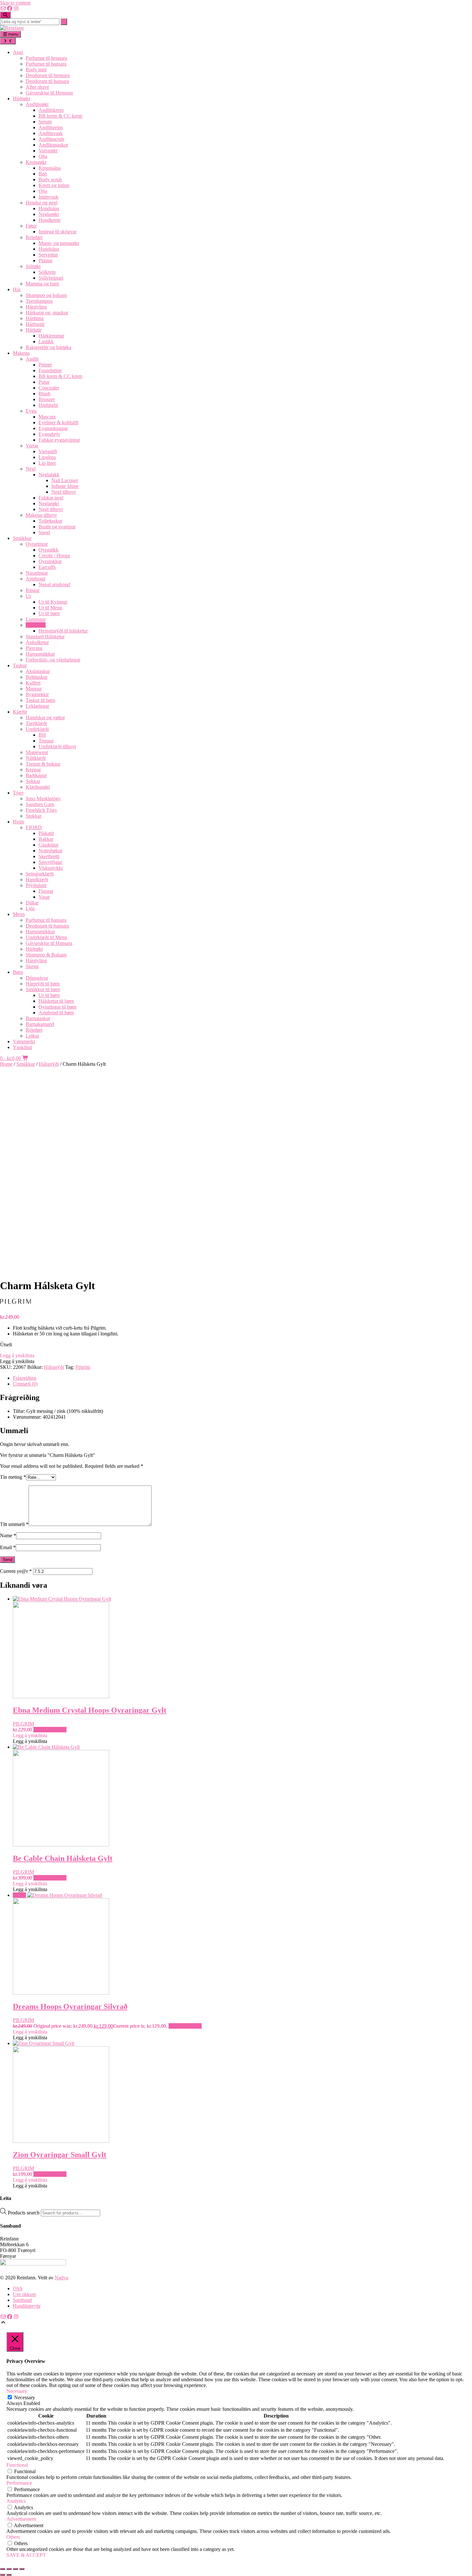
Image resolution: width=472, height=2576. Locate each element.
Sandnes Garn (40, 804)
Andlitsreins (51, 127)
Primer (45, 365)
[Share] (15, 2569)
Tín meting (13, 1477)
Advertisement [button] (21, 2519)
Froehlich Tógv (41, 810)
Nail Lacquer (65, 480)
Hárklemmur (51, 336)
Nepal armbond (54, 584)
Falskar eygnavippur (59, 440)
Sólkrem (47, 272)
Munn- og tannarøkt (59, 243)
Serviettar (48, 255)
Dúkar (32, 903)
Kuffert (33, 683)
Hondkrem (49, 220)
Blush (44, 394)
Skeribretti (49, 856)
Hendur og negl (42, 203)
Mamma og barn (42, 284)
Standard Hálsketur (45, 637)
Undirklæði (37, 729)
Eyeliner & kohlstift (58, 422)
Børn (18, 972)
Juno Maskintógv (43, 799)
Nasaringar (37, 573)
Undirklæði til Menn (46, 937)
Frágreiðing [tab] (25, 1378)
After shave (37, 87)
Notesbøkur (50, 851)
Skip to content (15, 3)
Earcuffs (47, 567)
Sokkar (33, 781)
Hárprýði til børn (43, 984)
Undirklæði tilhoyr (57, 746)
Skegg (32, 966)
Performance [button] (19, 2483)
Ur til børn (49, 613)
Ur (28, 596)
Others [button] (13, 2537)
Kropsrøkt (36, 162)
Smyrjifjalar (50, 862)
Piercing (34, 648)
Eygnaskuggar (53, 428)
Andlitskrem (51, 110)
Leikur (32, 1036)
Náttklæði (36, 758)
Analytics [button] (16, 2501)
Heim (18, 822)
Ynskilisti (22, 1047)
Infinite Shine (65, 486)
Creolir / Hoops (54, 556)
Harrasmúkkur (40, 654)
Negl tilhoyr (64, 492)
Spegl (44, 532)
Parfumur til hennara (46, 58)
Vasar (44, 897)
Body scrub (50, 180)
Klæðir (20, 712)
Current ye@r (16, 1571)
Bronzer (47, 399)
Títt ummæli (14, 1524)
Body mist (36, 70)
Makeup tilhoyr (41, 515)
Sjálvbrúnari (51, 278)
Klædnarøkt (38, 787)
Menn (19, 914)
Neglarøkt (49, 214)
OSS (18, 2289)
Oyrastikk (48, 550)
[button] (17, 1355)
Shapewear (37, 752)
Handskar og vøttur (45, 718)
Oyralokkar (50, 561)
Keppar (33, 770)
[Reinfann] (12, 28)
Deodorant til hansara (47, 81)
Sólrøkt (33, 266)
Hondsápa (49, 208)
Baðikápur (36, 775)
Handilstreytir (27, 2306)
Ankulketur (37, 642)
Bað (43, 174)
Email (8, 1547)
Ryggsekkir (37, 694)
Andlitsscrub (51, 139)
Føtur (31, 226)
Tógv (18, 793)
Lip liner (47, 463)
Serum (45, 122)
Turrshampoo (39, 301)
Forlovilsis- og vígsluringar (53, 660)
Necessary (25, 2397)
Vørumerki (24, 1041)
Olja (43, 156)
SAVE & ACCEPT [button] (26, 2555)
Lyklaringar (37, 706)
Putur (44, 382)
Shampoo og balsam (46, 295)
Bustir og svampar (57, 527)
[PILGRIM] (26, 1306)
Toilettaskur (50, 521)
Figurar (46, 891)
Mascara (47, 417)
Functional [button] (17, 2465)
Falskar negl (51, 498)
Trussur (46, 741)
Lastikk (46, 341)
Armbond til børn (56, 1013)
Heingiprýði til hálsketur (63, 631)
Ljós (30, 908)
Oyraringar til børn (57, 1007)
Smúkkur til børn (43, 989)
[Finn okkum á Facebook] (10, 9)
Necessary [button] (17, 2391)
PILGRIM (23, 1724)
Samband (22, 2300)
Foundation (50, 370)
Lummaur (36, 619)
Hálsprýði (36, 625)
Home (6, 1064)
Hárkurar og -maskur (47, 313)
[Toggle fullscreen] (9, 2569)
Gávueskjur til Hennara (49, 93)
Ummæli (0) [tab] (25, 1384)
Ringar (33, 590)
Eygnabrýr (49, 434)
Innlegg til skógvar (57, 232)
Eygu (31, 411)
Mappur (34, 689)
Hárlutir (34, 330)
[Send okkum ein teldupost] (3, 9)
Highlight (48, 405)
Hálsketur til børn (56, 1001)
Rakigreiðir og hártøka (48, 347)
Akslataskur (38, 671)
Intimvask (48, 197)
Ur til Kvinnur (53, 602)
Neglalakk (49, 475)
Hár (17, 289)
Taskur (20, 665)
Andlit (32, 359)
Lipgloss (47, 457)
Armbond (35, 579)
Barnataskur (38, 1018)
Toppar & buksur (43, 764)
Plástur (45, 260)
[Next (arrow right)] (9, 2575)
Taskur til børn (40, 700)
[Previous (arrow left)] (3, 2575)
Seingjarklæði (40, 874)
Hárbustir (35, 324)
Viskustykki (51, 868)
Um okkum (24, 2294)
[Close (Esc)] (22, 2569)
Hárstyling (36, 307)
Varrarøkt (48, 151)
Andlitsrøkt (37, 104)
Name (8, 1535)
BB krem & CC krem (60, 116)
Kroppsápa (50, 168)
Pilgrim (83, 1367)
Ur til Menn (50, 608)
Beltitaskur (37, 677)
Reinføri (34, 237)
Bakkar (46, 839)
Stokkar (34, 816)
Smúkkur (22, 538)
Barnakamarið (40, 1024)
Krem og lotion (54, 185)
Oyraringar (37, 544)
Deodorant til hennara (48, 75)
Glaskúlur (48, 845)
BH (42, 735)
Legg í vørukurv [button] (50, 1730)
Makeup (21, 353)
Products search (24, 2213)
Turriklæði (36, 723)
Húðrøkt (21, 99)
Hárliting (35, 318)
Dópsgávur (37, 978)
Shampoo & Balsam (46, 955)
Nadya (61, 2278)
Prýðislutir (36, 885)
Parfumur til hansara (46, 64)
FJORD (34, 827)
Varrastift (48, 451)
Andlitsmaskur (53, 145)
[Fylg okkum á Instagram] (16, 9)
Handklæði (37, 880)
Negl (31, 469)
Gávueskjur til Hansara (49, 943)
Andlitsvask (51, 133)
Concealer (49, 388)
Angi (18, 52)
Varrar (32, 446)
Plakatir (46, 833)
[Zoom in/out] (3, 2569)
